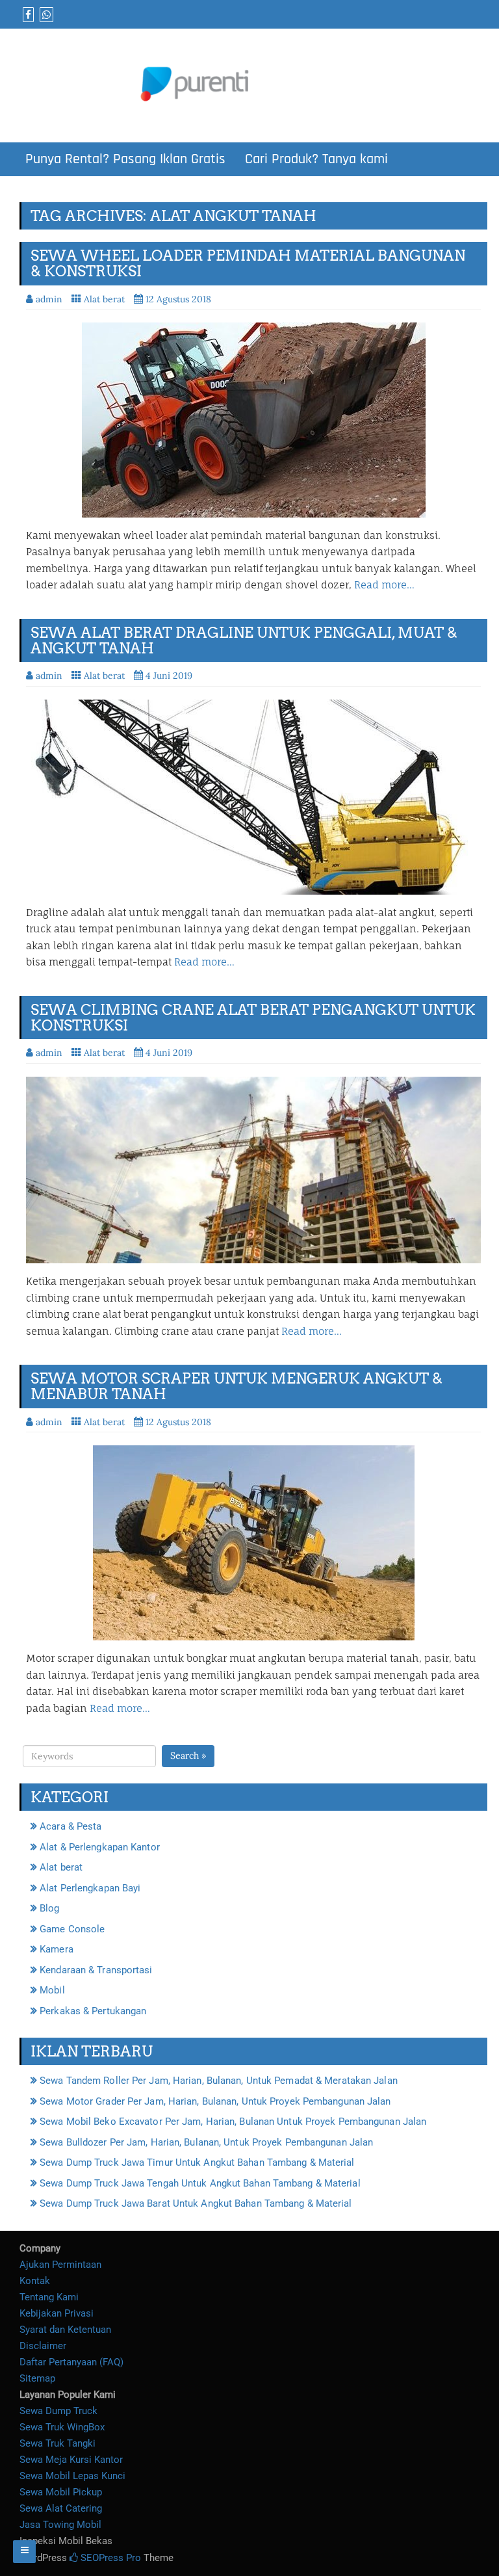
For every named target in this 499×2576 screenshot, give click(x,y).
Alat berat (104, 299)
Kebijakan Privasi (57, 2313)
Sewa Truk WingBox (62, 2427)
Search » (188, 1755)
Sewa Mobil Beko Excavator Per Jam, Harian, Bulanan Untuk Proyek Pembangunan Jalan (233, 2122)
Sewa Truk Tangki (58, 2443)
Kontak (35, 2281)
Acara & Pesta (70, 1826)
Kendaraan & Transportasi (96, 1970)
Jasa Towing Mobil (60, 2525)
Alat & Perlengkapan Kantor (100, 1847)
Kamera (57, 1949)
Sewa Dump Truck (58, 2411)
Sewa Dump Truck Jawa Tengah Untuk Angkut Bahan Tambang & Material (200, 2183)
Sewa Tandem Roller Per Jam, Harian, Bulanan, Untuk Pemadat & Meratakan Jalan (219, 2081)
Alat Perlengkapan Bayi (90, 1888)
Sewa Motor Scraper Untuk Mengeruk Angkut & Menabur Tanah (237, 1386)
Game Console (72, 1929)
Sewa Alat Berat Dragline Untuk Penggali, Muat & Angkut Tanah (244, 640)
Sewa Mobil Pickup (61, 2492)
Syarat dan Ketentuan (65, 2330)
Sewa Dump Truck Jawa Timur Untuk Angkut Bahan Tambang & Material (197, 2162)
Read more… (384, 585)
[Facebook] (27, 15)
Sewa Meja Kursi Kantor (71, 2460)
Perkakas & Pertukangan (93, 2011)
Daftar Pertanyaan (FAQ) (71, 2362)
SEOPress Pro (109, 2558)
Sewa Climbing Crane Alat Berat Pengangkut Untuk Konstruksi (253, 1018)
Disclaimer (43, 2346)
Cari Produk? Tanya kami (316, 159)
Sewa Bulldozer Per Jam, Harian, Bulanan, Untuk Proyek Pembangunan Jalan (206, 2142)
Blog (49, 1908)
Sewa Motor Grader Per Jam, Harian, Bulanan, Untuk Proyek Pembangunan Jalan (215, 2101)
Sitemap (37, 2378)
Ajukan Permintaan (60, 2265)
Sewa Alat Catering (61, 2508)
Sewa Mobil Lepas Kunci (72, 2476)
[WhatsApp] (45, 15)
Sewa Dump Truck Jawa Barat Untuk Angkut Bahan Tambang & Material (196, 2203)
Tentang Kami (49, 2297)
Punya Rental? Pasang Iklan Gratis (125, 159)
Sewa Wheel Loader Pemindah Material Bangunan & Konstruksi (248, 263)
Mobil (52, 1990)
